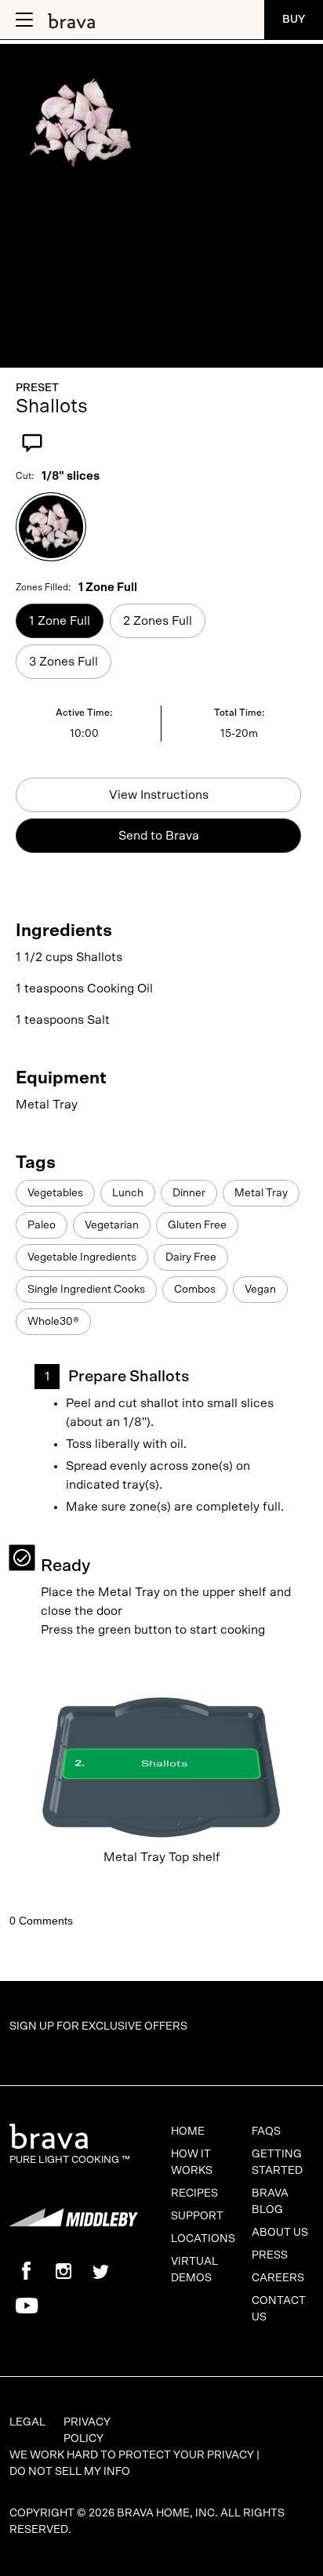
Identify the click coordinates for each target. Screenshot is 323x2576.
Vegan (260, 1290)
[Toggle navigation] (23, 20)
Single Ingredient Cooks (86, 1290)
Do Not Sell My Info (70, 2472)
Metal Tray (261, 1193)
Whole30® (53, 1322)
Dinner (189, 1193)
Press (270, 2255)
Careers (278, 2278)
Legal (27, 2422)
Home (188, 2132)
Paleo (42, 1225)
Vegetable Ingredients (82, 1257)
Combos (195, 1290)
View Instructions (159, 795)
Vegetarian (112, 1225)
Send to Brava (159, 836)
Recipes (194, 2193)
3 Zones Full (64, 662)
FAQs (266, 2132)
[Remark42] (161, 1907)
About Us (280, 2233)
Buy (294, 20)
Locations (203, 2239)
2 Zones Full (158, 621)
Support (197, 2216)
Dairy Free (191, 1257)
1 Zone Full (60, 621)
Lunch (128, 1193)
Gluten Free (197, 1225)
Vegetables (55, 1193)
